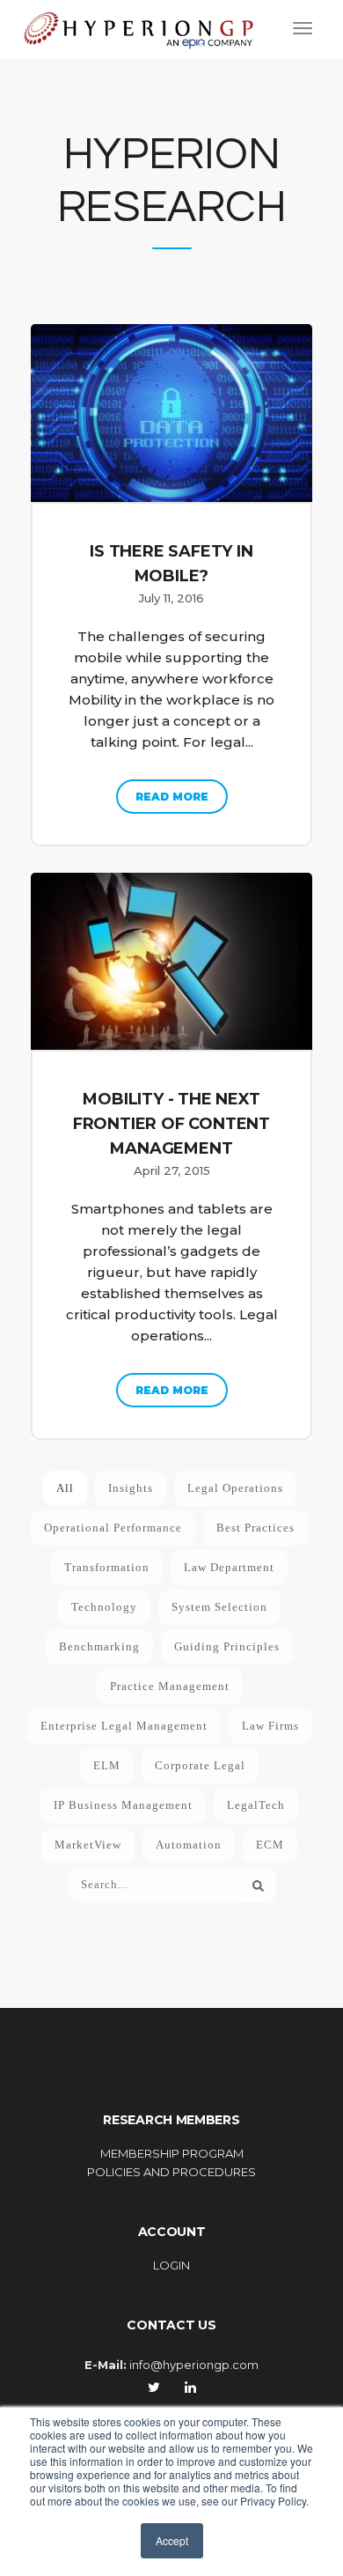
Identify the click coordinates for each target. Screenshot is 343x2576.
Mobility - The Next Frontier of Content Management (171, 1124)
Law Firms (270, 1726)
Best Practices (255, 1528)
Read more (172, 797)
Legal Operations (235, 1488)
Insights (131, 1488)
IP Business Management (123, 1805)
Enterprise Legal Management (124, 1726)
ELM (107, 1765)
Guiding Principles (227, 1646)
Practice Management (170, 1686)
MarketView (88, 1845)
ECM (270, 1845)
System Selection (219, 1607)
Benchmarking (99, 1646)
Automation (189, 1845)
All (65, 1488)
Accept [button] (172, 2540)
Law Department (229, 1567)
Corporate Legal (200, 1765)
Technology (104, 1607)
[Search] (259, 1885)
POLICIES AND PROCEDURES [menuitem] (171, 2172)
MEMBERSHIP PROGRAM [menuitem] (172, 2153)
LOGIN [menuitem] (171, 2265)
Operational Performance (113, 1528)
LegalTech (256, 1805)
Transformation (107, 1567)
